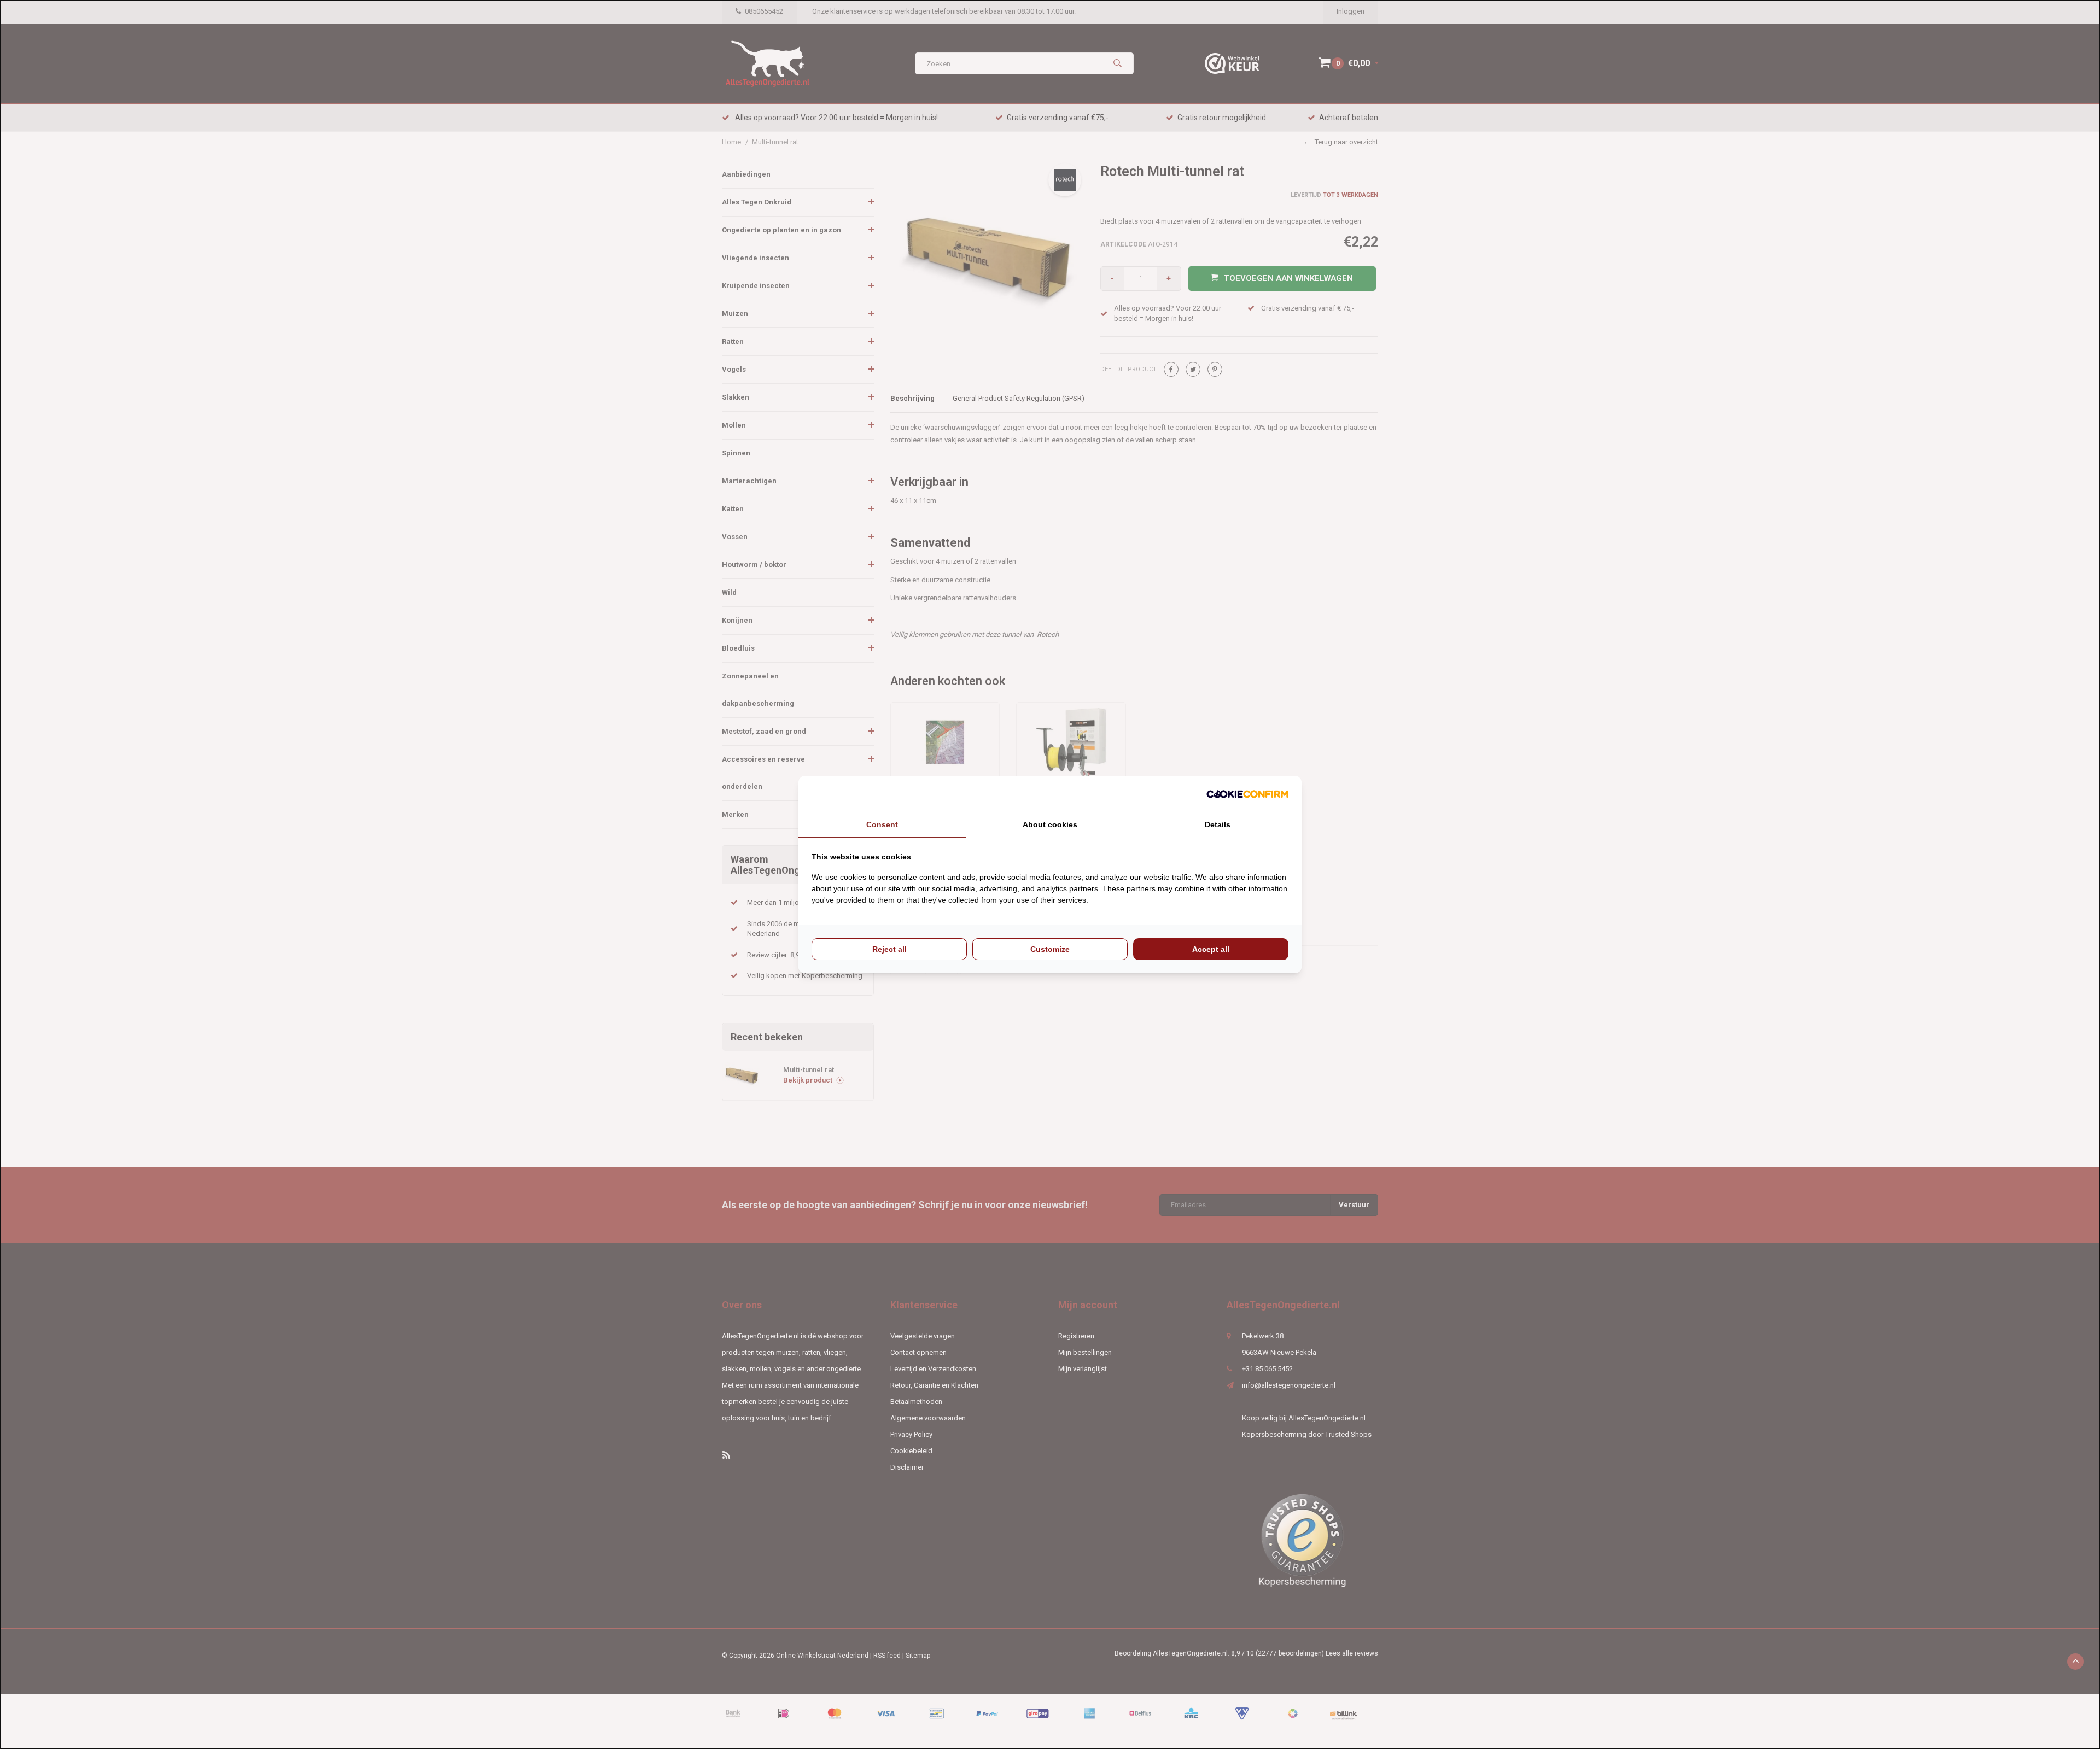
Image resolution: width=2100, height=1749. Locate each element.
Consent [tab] (882, 824)
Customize (1050, 949)
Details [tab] (1218, 824)
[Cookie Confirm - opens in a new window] (1247, 794)
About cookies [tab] (1050, 824)
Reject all (889, 949)
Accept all (1211, 949)
